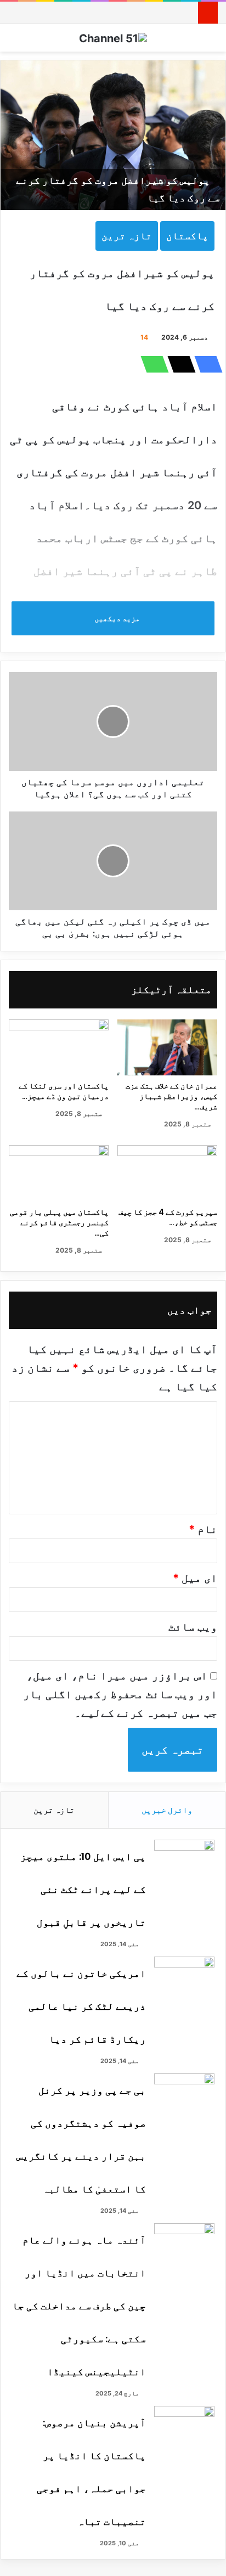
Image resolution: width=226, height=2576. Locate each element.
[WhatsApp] (151, 364)
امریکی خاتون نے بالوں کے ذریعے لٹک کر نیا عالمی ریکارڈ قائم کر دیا (81, 2006)
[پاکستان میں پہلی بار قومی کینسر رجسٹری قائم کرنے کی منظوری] (59, 1173)
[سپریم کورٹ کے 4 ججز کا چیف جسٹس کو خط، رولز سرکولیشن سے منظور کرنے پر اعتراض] (167, 1173)
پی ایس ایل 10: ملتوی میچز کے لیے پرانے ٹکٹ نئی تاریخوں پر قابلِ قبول (83, 1889)
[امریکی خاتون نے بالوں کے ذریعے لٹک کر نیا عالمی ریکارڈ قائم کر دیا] (184, 1977)
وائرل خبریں (167, 1810)
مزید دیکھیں (116, 618)
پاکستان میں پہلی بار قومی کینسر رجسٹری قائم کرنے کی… (59, 1222)
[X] (178, 364)
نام (203, 1529)
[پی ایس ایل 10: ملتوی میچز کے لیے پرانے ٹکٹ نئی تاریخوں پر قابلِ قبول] (184, 1860)
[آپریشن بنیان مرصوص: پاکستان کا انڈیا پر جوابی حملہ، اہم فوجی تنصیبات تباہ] (184, 2426)
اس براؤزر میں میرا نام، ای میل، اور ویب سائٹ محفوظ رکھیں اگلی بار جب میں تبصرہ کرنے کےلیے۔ (120, 1694)
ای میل (195, 1578)
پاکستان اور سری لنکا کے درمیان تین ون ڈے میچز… (64, 1091)
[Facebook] (205, 364)
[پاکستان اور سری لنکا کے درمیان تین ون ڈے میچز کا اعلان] (59, 1048)
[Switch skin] (212, 42)
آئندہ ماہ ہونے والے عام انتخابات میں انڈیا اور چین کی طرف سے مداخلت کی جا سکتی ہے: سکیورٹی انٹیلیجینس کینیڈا (79, 2306)
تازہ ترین (127, 236)
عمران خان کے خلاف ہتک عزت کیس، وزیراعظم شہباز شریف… (171, 1096)
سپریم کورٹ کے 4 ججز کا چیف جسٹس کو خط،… (168, 1217)
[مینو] (14, 42)
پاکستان (187, 236)
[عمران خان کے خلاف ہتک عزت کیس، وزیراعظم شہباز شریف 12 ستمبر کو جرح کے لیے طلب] (167, 1048)
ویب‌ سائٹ (193, 1627)
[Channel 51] (113, 38)
